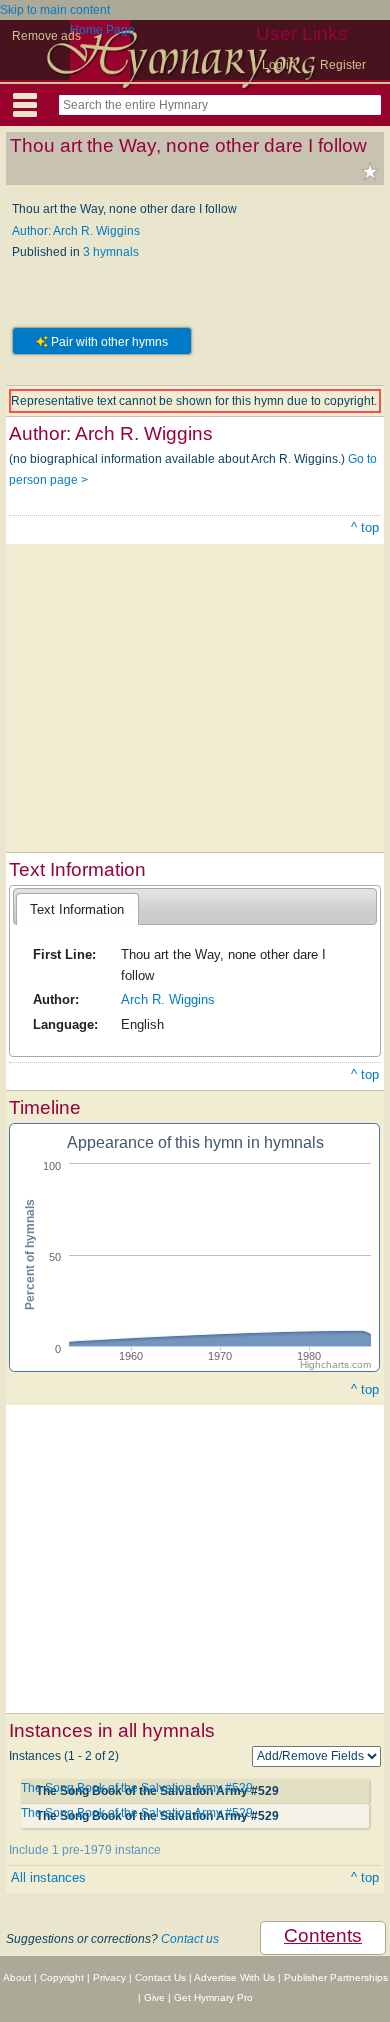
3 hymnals (111, 252)
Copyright (62, 1977)
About (17, 1977)
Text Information (77, 909)
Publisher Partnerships (336, 1977)
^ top (365, 527)
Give (154, 1997)
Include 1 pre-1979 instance (85, 1850)
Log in (279, 65)
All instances (48, 1877)
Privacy (109, 1977)
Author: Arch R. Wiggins (76, 231)
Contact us (190, 1939)
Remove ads (46, 36)
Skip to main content (55, 10)
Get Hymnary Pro (213, 1997)
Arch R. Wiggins (168, 999)
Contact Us (160, 1977)
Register (343, 65)
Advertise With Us (234, 1977)
